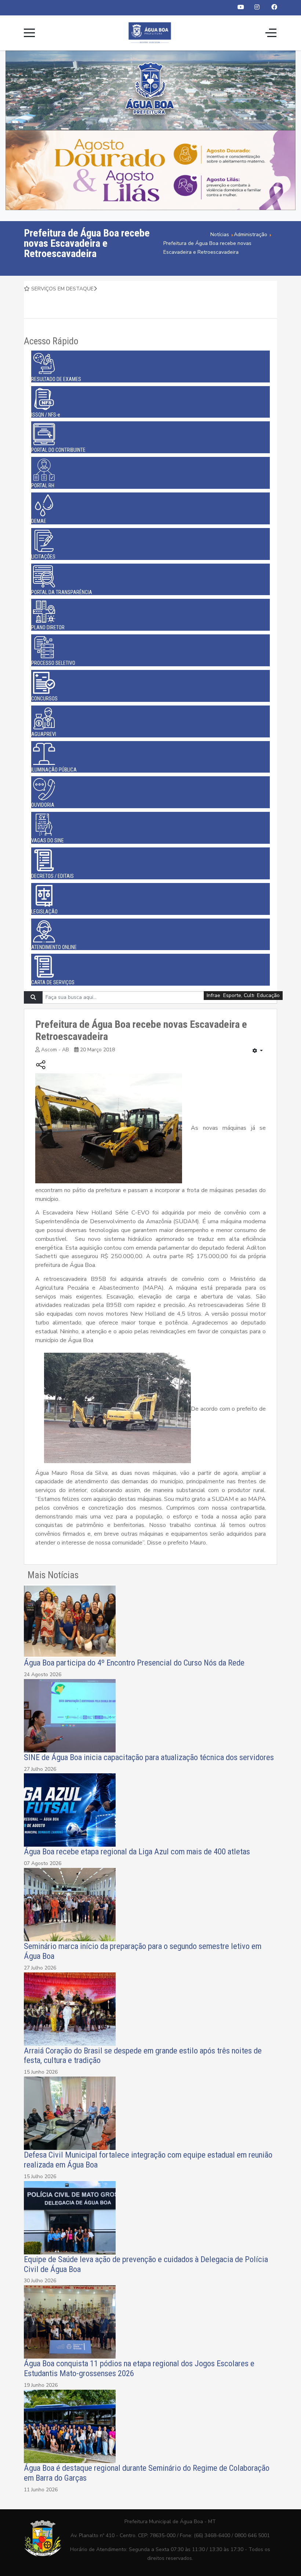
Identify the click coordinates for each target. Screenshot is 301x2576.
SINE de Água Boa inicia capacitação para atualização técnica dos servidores (150, 1757)
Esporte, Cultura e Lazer (251, 995)
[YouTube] (241, 7)
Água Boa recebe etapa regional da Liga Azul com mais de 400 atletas (137, 1851)
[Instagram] (257, 7)
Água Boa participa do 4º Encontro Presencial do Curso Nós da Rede (134, 1663)
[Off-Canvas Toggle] (271, 33)
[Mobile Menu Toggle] (29, 33)
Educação (268, 995)
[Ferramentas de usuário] (258, 1051)
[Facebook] (274, 7)
